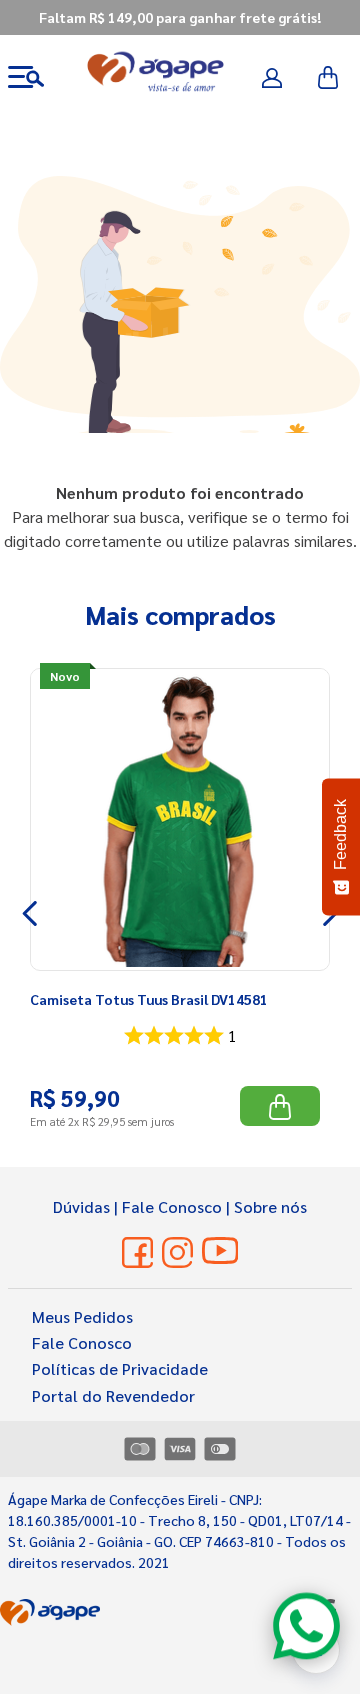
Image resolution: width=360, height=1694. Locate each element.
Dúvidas (81, 1206)
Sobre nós (270, 1206)
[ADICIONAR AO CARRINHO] (280, 1106)
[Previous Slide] (30, 913)
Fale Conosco (172, 1206)
